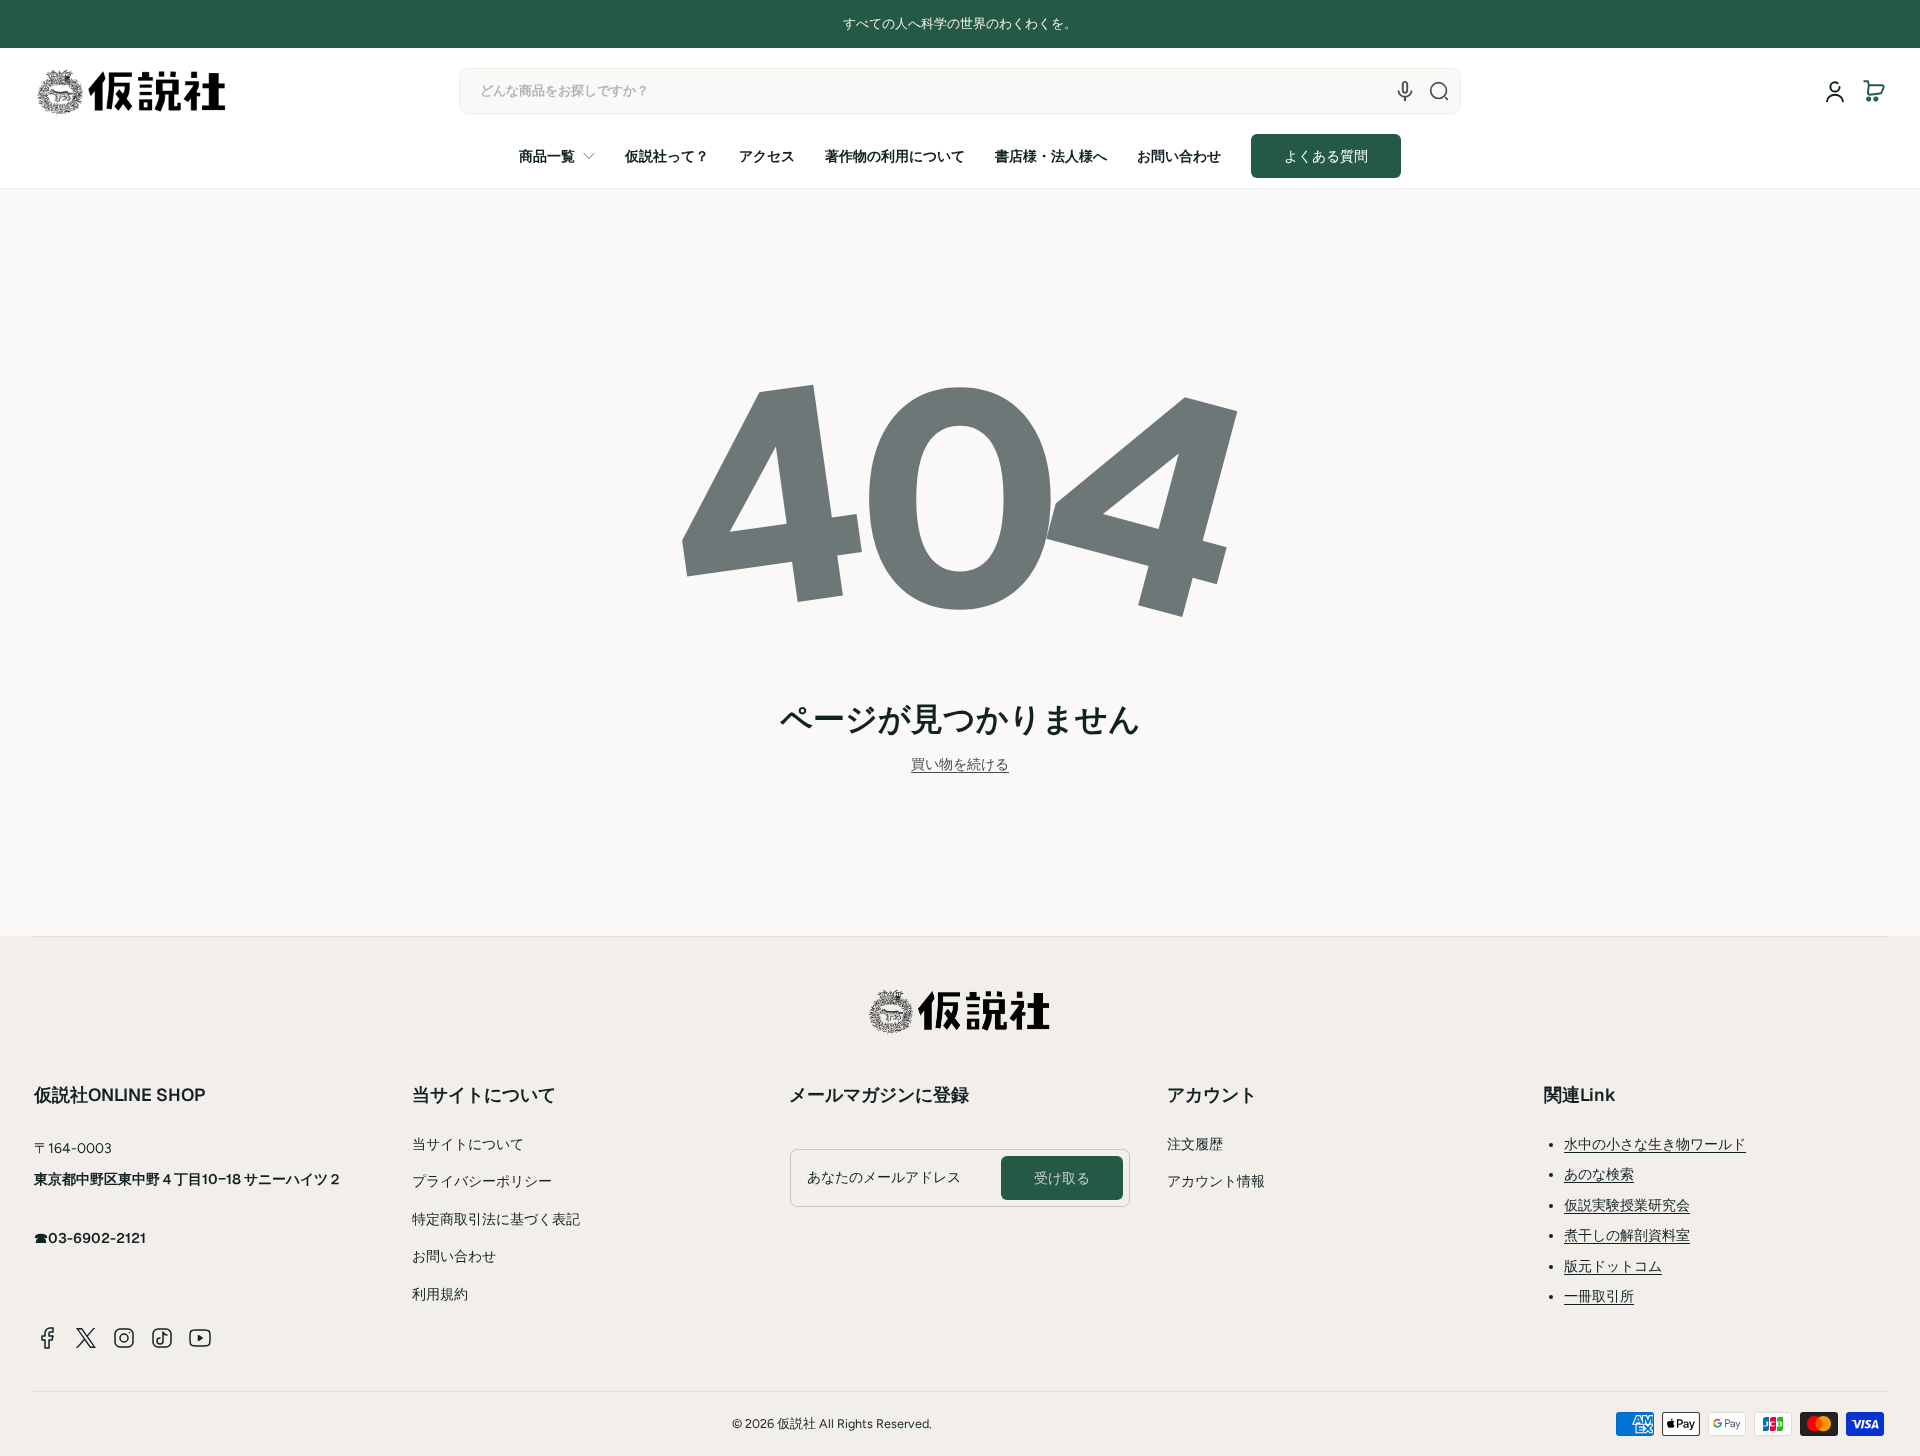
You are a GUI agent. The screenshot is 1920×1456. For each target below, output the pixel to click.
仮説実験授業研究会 (1627, 1205)
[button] (1874, 91)
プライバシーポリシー (482, 1181)
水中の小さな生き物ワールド (1655, 1144)
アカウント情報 (1216, 1181)
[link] (564, 156)
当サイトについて (468, 1144)
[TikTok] (162, 1338)
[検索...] (1439, 91)
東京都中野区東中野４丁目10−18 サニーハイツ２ (188, 1179)
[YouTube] (200, 1338)
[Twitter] (86, 1338)
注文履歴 (1195, 1144)
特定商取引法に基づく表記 (496, 1219)
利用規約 (440, 1294)
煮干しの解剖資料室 (1627, 1235)
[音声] (1405, 91)
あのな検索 (1599, 1174)
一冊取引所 (1599, 1296)
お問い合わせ (454, 1256)
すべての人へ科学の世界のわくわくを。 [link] (960, 23)
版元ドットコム (1613, 1266)
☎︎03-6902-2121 (90, 1238)
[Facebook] (48, 1338)
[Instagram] (124, 1338)
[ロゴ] (132, 91)
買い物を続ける (960, 764)
